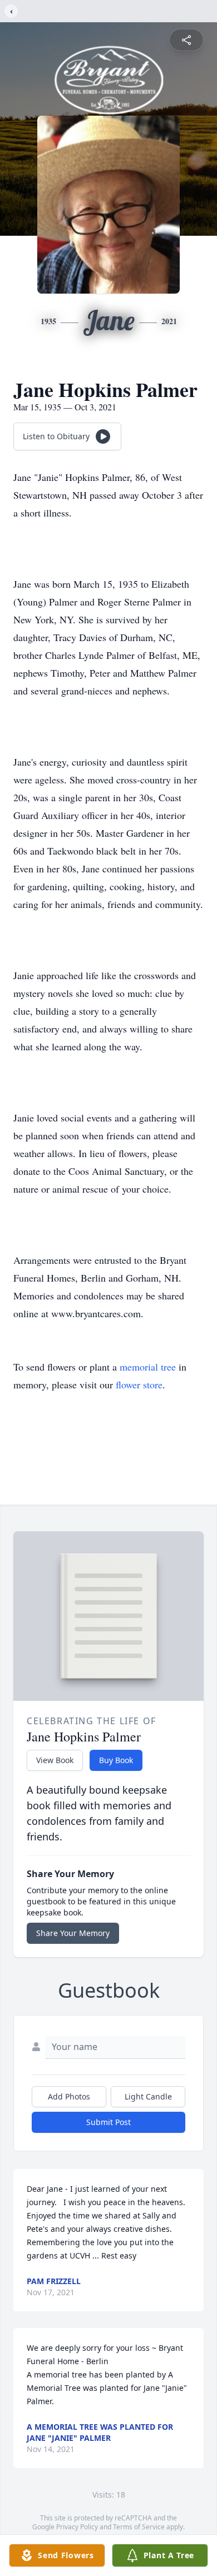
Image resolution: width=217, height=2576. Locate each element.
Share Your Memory (73, 1933)
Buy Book (116, 1760)
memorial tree (148, 1367)
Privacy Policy (77, 2527)
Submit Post (108, 2122)
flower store (139, 1384)
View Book (55, 1760)
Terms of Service (139, 2527)
